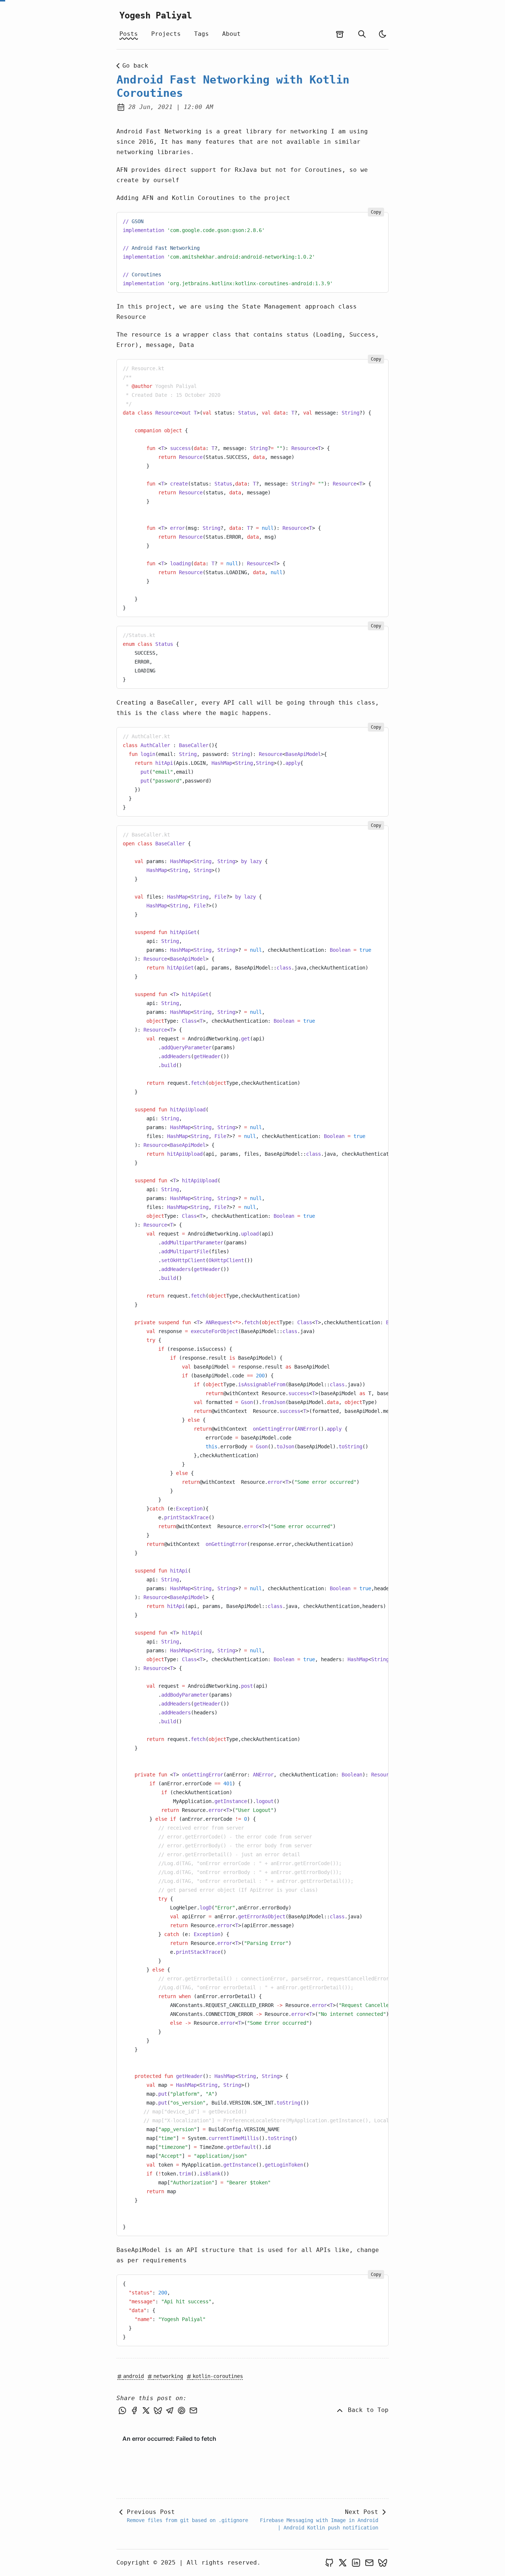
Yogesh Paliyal (156, 16)
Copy (376, 212)
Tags (201, 34)
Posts (129, 34)
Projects (166, 34)
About (231, 34)
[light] (383, 34)
